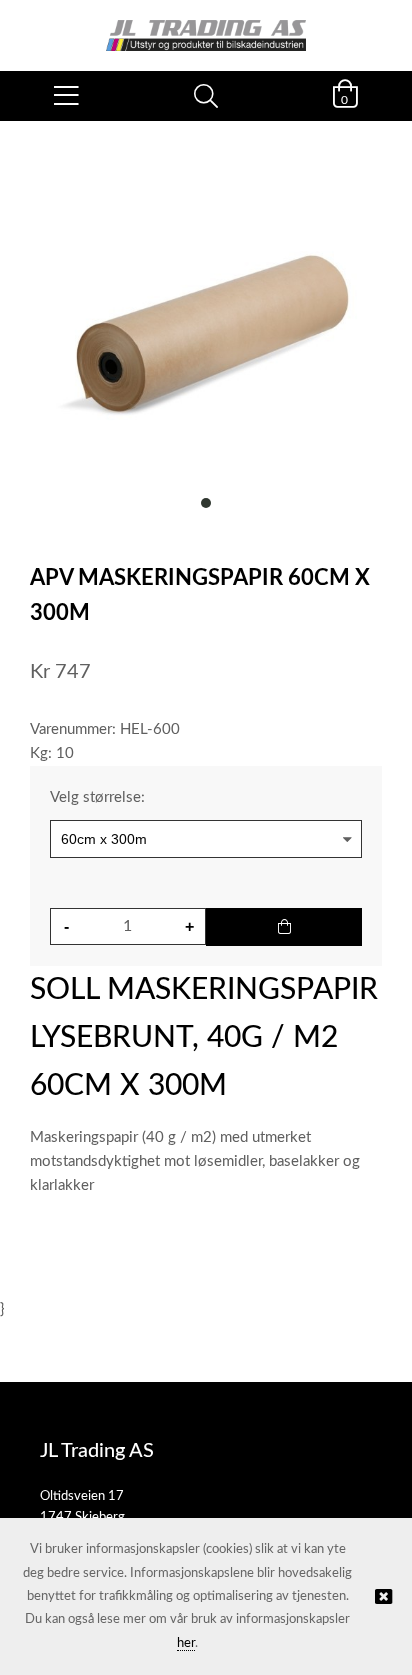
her (186, 1643)
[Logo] (206, 25)
